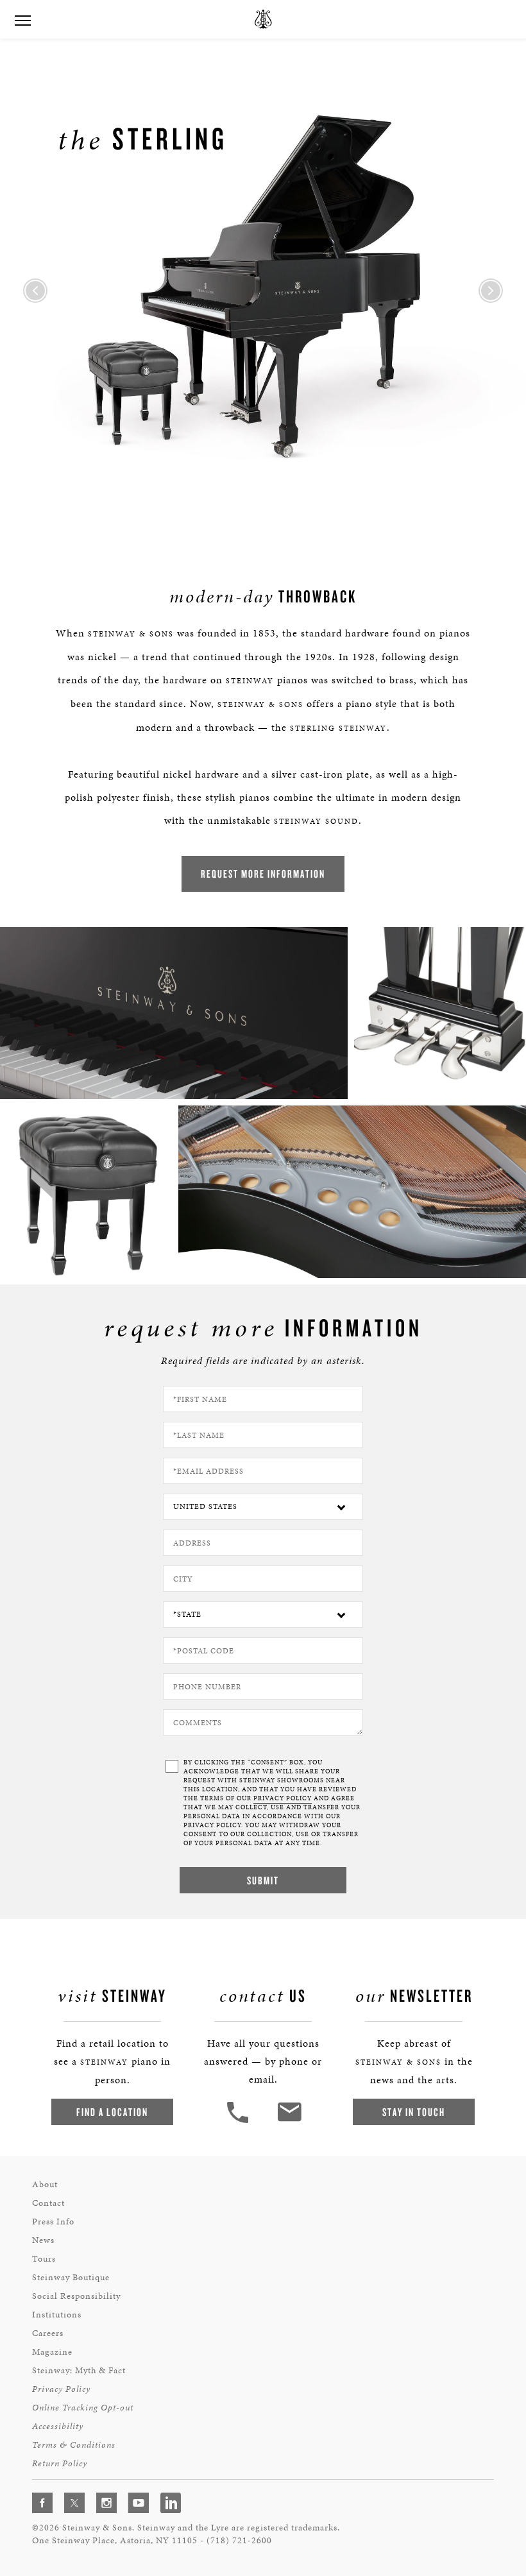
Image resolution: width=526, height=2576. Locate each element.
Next (491, 291)
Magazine (52, 2352)
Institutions (57, 2315)
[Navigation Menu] (22, 19)
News (43, 2240)
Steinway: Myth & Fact (79, 2370)
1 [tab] (148, 514)
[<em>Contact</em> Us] (289, 2121)
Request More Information (263, 874)
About (45, 2184)
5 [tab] (378, 514)
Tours (44, 2259)
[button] (239, 2121)
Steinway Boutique (71, 2277)
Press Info (53, 2222)
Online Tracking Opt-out (83, 2408)
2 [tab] (205, 514)
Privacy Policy (61, 2389)
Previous (35, 291)
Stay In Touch (414, 2112)
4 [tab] (321, 514)
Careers (48, 2333)
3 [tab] (263, 514)
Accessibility (58, 2426)
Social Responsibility (76, 2296)
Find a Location (112, 2112)
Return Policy (60, 2463)
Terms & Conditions (74, 2445)
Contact (48, 2203)
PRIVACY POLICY (283, 1798)
